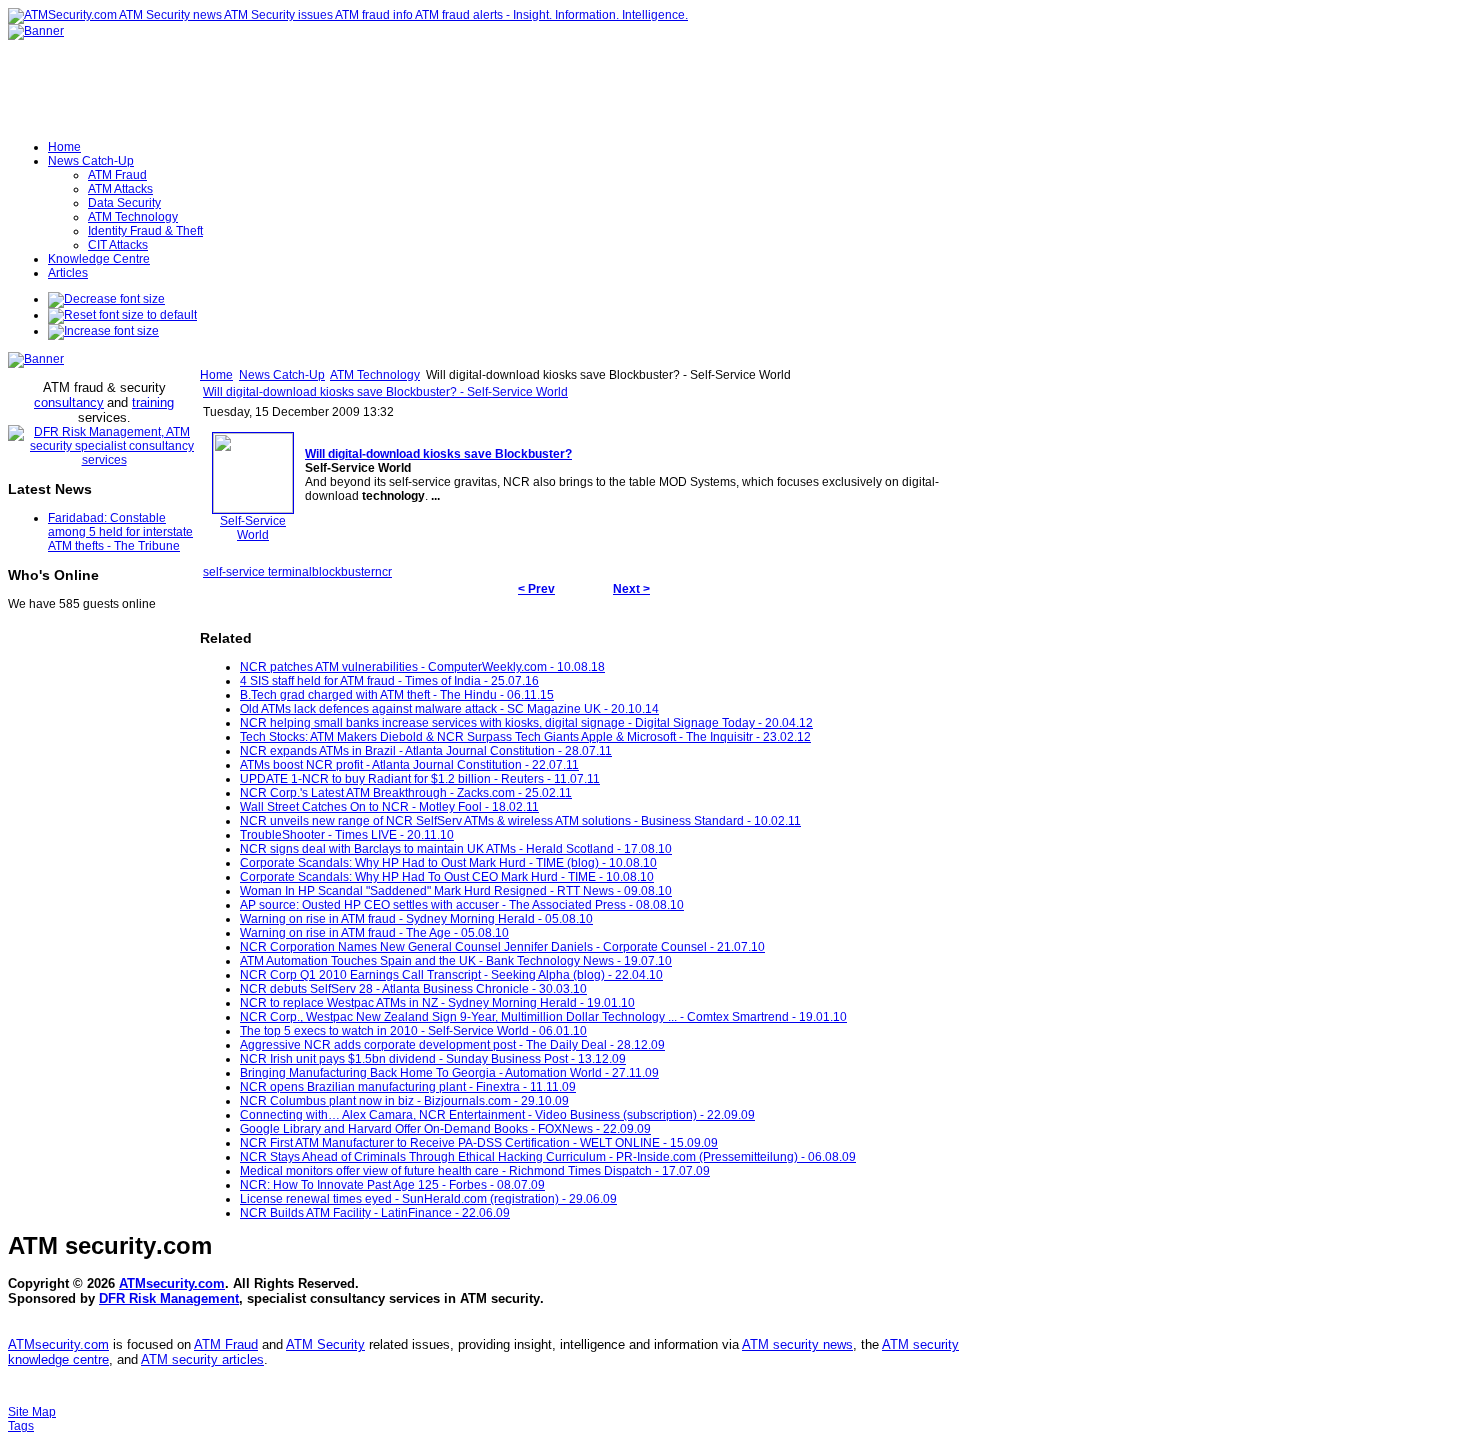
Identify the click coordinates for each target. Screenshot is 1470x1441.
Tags (21, 1426)
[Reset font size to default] (122, 315)
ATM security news (797, 1344)
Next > (631, 589)
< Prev (536, 589)
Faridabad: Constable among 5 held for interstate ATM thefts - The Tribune (120, 532)
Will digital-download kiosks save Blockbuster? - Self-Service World (385, 392)
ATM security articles (202, 1359)
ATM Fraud (226, 1344)
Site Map (32, 1412)
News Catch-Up (282, 375)
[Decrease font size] (106, 299)
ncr (383, 572)
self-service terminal (257, 572)
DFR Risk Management (169, 1298)
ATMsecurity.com (172, 1283)
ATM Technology (375, 375)
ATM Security (325, 1344)
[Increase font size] (103, 331)
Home (216, 375)
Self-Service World (253, 528)
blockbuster (343, 572)
